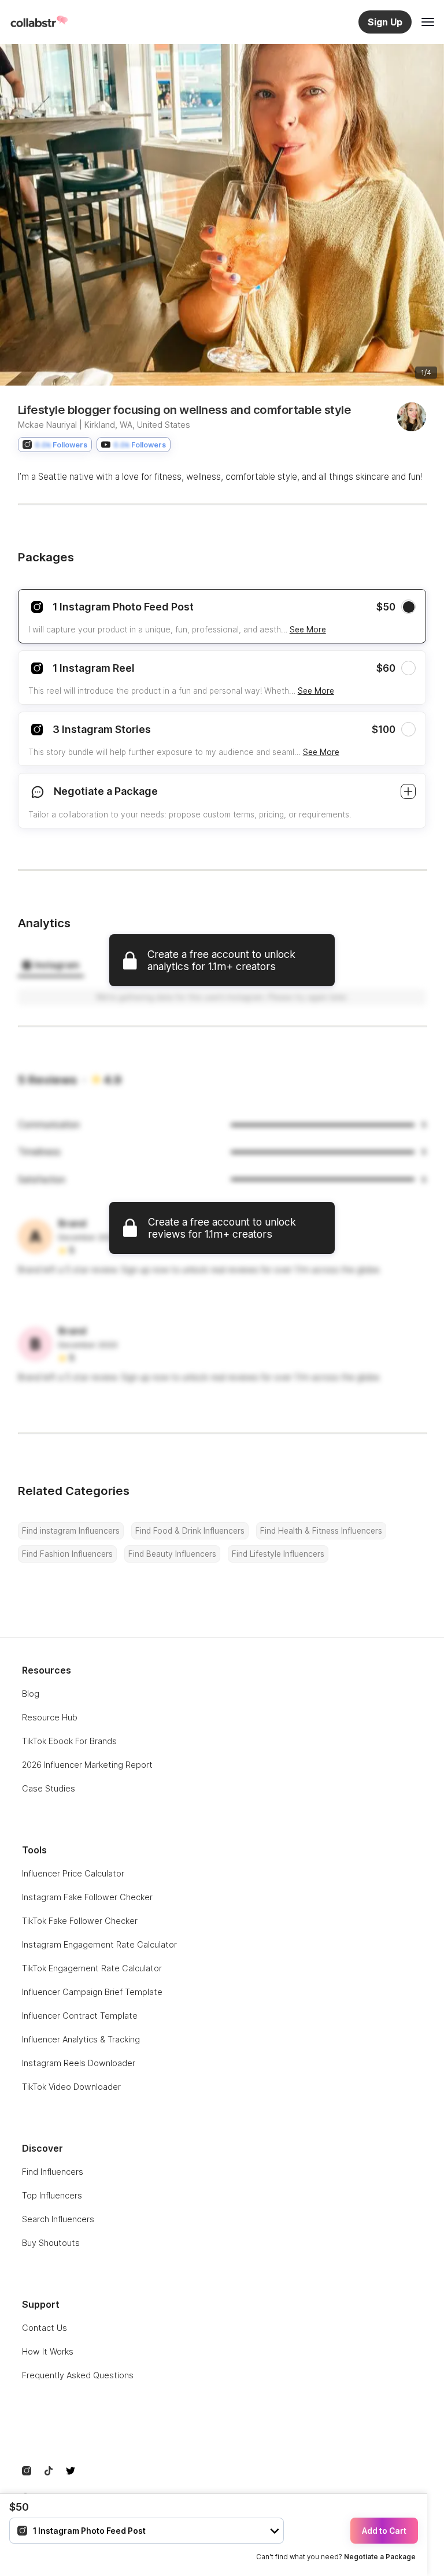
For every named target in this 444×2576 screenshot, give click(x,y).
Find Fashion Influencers (67, 1554)
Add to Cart (384, 2531)
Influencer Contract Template (80, 2016)
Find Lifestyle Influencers (278, 1554)
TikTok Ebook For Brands (69, 1741)
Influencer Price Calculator (73, 1873)
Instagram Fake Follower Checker (87, 1897)
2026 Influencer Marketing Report (87, 1765)
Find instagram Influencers (71, 1531)
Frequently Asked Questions (78, 2375)
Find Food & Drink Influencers (190, 1531)
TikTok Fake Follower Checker (80, 1921)
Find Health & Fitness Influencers (321, 1531)
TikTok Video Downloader (71, 2087)
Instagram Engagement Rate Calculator (99, 1944)
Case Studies (49, 1788)
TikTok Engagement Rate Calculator (92, 1968)
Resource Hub (50, 1717)
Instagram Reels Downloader (79, 2063)
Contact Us (45, 2328)
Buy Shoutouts (51, 2243)
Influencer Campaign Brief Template (92, 1992)
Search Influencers (58, 2219)
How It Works (48, 2351)
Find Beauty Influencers (172, 1554)
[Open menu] (428, 22)
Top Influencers (52, 2195)
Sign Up (385, 22)
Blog (31, 1694)
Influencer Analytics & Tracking (81, 2039)
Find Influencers (53, 2172)
